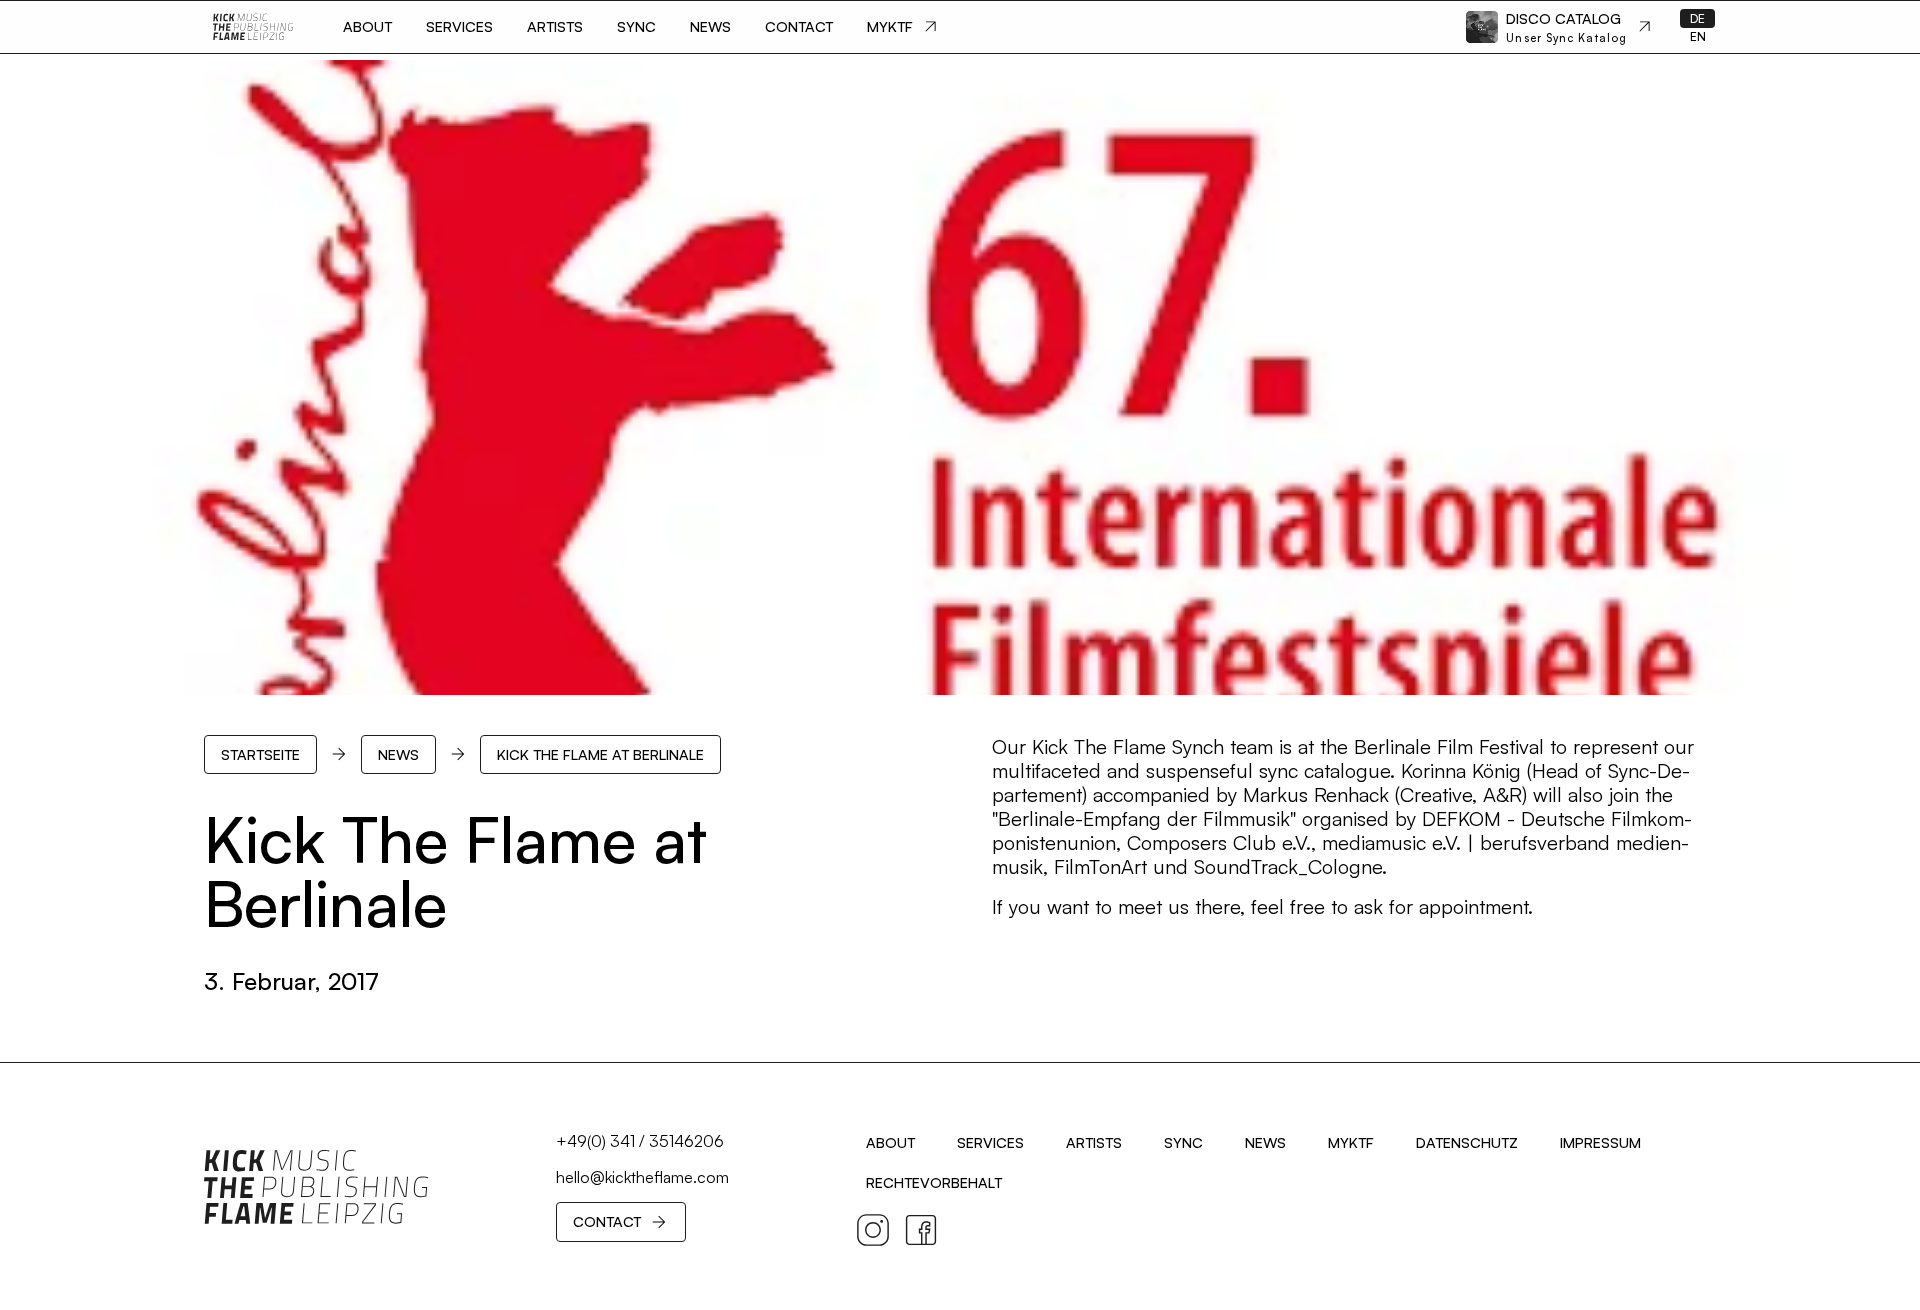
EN (1698, 36)
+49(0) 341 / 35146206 (640, 1141)
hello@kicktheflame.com (642, 1177)
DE (1697, 18)
